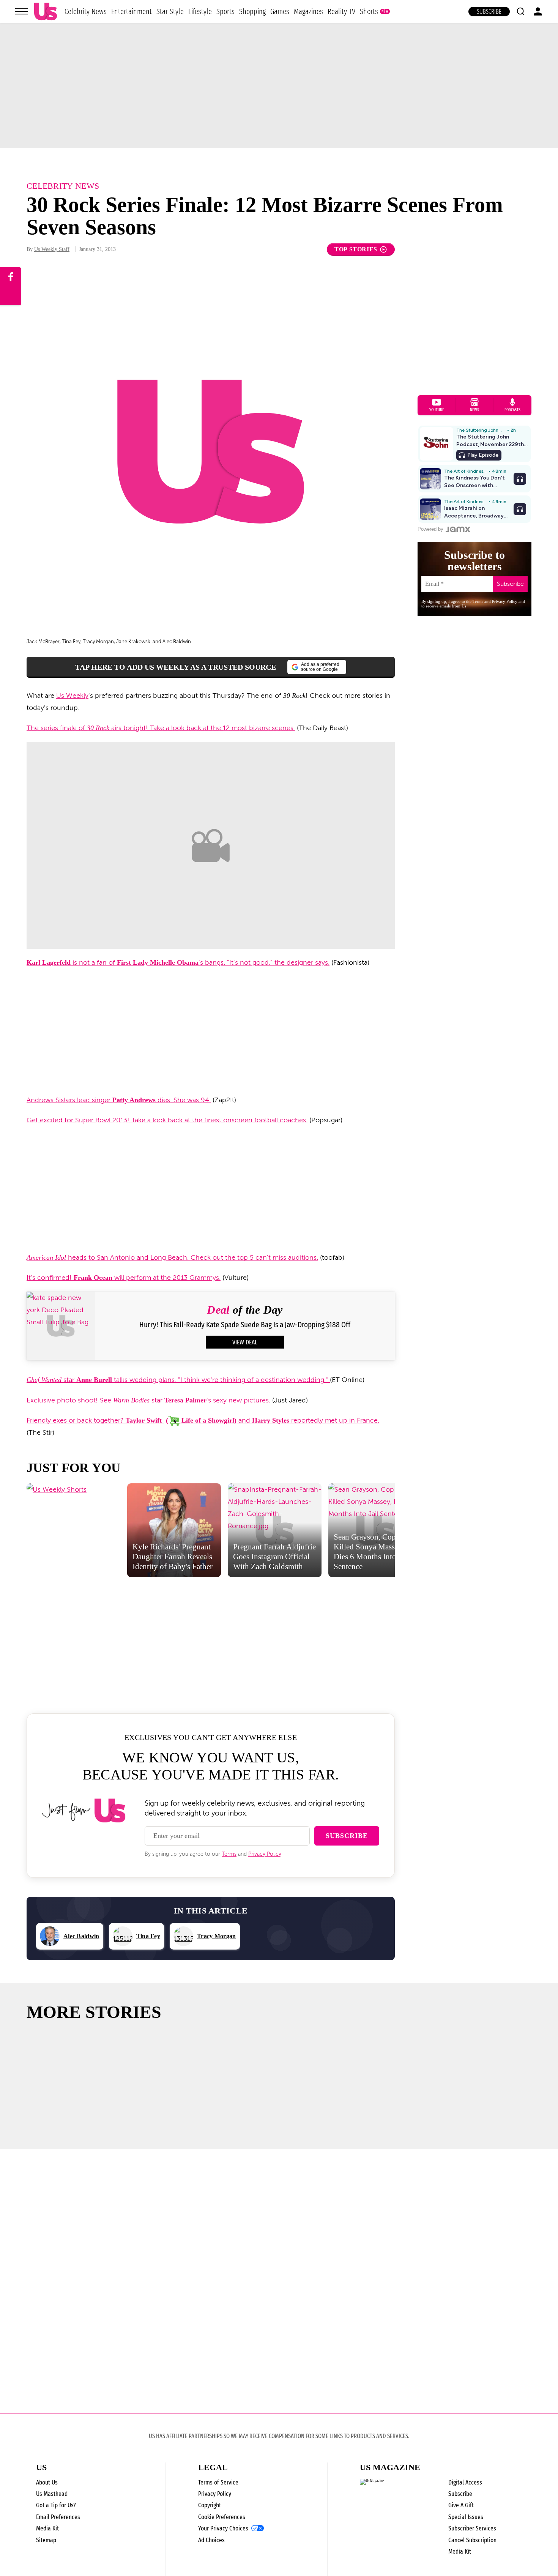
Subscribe (489, 12)
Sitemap (46, 2540)
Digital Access (465, 2482)
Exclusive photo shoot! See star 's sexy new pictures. (148, 1400)
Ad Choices (211, 2540)
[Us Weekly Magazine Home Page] (46, 12)
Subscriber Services (472, 2528)
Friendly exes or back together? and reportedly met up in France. (203, 1420)
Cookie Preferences (222, 2517)
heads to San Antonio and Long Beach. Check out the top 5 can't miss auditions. (172, 1257)
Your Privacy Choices (223, 2529)
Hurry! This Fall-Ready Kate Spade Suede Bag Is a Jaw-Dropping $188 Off (245, 1325)
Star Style (170, 11)
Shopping (252, 11)
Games (280, 11)
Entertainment (132, 11)
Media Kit (47, 2528)
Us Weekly (72, 696)
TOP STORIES (356, 249)
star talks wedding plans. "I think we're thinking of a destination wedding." (178, 1380)
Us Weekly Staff (52, 249)
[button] (520, 11)
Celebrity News (86, 11)
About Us (47, 2482)
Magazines (308, 11)
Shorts (369, 11)
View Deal (245, 1342)
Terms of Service (218, 2482)
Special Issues (466, 2517)
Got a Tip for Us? (56, 2505)
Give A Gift (461, 2505)
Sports (225, 11)
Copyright (210, 2505)
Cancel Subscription (472, 2540)
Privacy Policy (265, 1854)
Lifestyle (200, 11)
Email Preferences (58, 2517)
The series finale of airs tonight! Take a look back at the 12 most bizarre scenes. (161, 728)
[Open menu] (22, 11)
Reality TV (341, 11)
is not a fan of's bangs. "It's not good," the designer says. (178, 962)
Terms (229, 1854)
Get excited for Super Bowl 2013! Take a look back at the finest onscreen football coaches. (167, 1120)
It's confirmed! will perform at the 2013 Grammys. (124, 1278)
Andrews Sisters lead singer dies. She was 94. (119, 1100)
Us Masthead (52, 2494)
